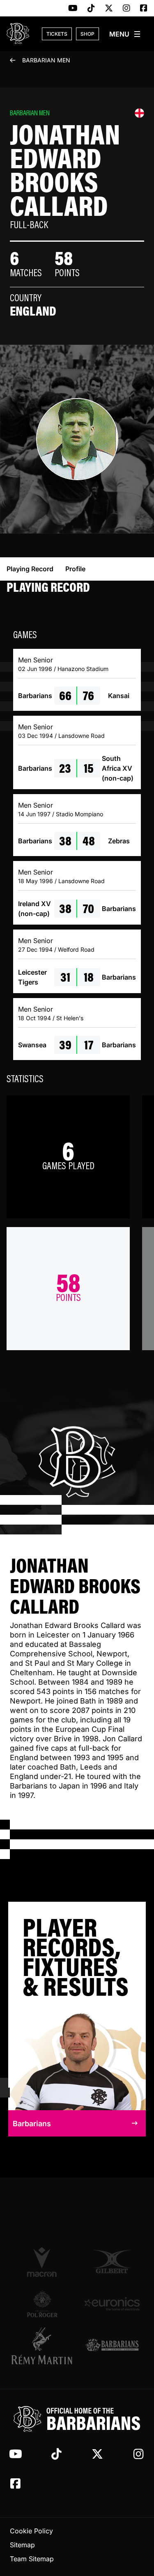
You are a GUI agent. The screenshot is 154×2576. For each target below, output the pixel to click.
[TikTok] (91, 9)
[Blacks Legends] (112, 2345)
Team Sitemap (32, 2559)
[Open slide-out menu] (125, 34)
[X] (109, 9)
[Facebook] (144, 9)
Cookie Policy (31, 2531)
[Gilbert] (112, 2262)
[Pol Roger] (42, 2304)
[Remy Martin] (42, 2346)
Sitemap (22, 2545)
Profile (75, 569)
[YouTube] (73, 9)
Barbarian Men (46, 60)
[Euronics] (112, 2304)
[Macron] (42, 2262)
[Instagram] (126, 9)
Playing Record (30, 569)
